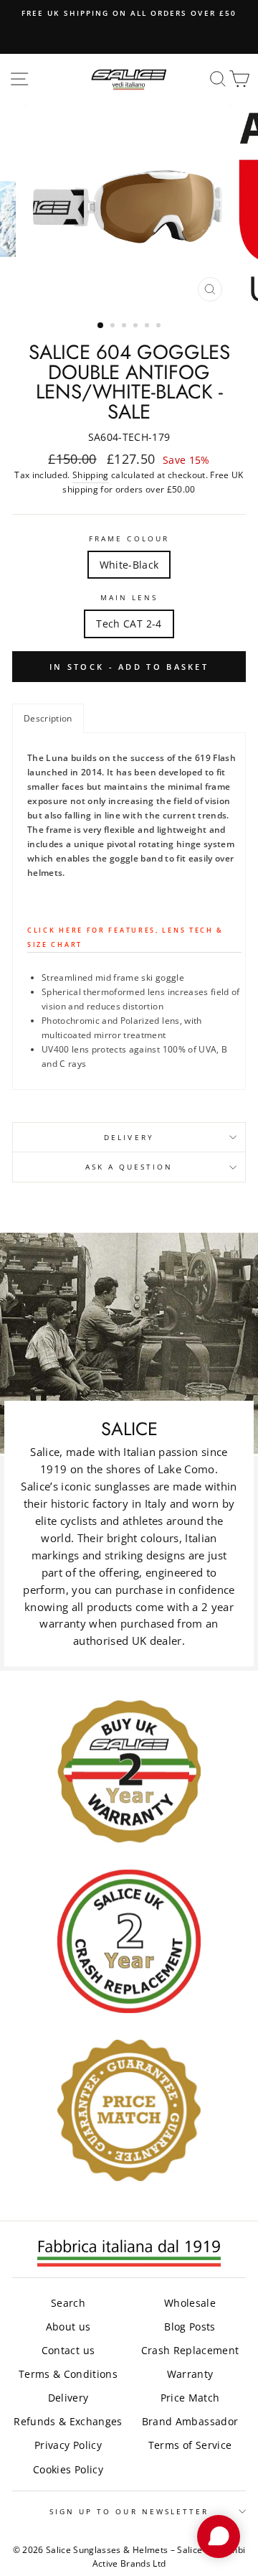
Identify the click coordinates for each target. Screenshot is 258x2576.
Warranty (190, 2374)
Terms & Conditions (68, 2374)
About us (68, 2327)
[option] (129, 13)
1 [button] (101, 326)
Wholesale (190, 2303)
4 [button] (137, 327)
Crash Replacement (190, 2350)
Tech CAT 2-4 (129, 624)
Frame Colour (129, 538)
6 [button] (160, 327)
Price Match (190, 2398)
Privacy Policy (68, 2445)
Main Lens (129, 597)
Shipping (91, 475)
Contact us (68, 2350)
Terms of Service (190, 2445)
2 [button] (114, 327)
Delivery (129, 1137)
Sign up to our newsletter (129, 2511)
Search (68, 2303)
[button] (48, 718)
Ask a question (129, 1167)
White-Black (129, 565)
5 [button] (148, 327)
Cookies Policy (68, 2469)
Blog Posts (190, 2327)
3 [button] (125, 327)
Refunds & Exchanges (68, 2421)
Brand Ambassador (190, 2421)
